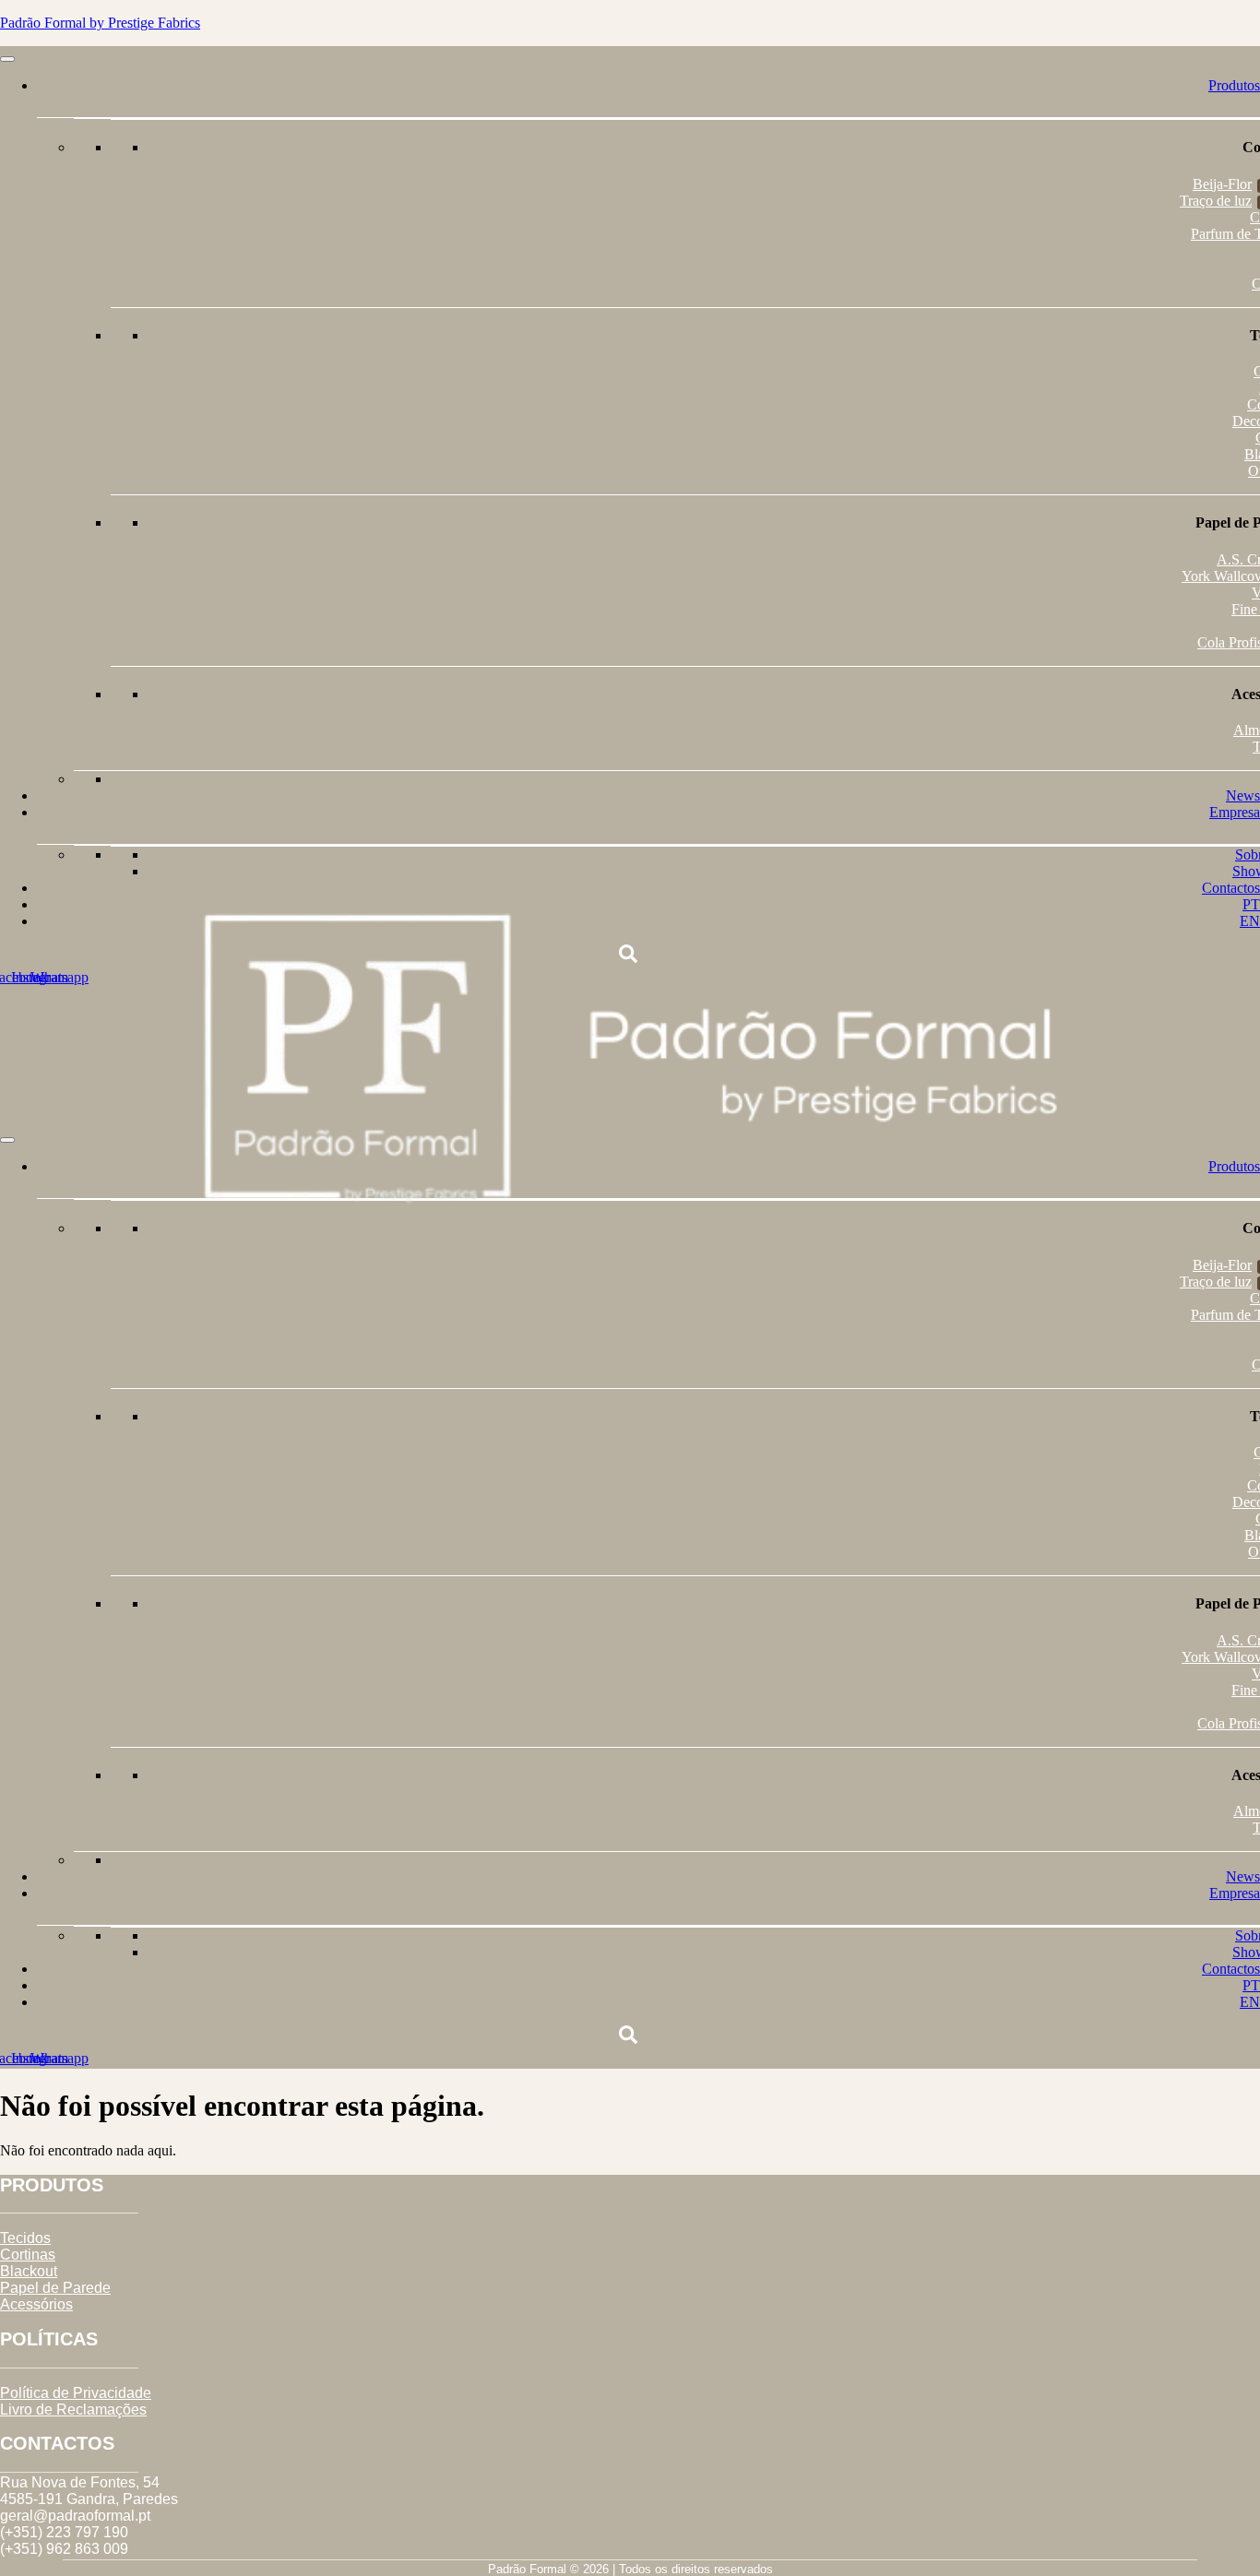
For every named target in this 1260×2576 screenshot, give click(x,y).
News (1243, 795)
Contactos (1231, 888)
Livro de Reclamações (73, 2410)
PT (1251, 904)
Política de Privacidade (76, 2393)
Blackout (29, 2271)
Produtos (1234, 85)
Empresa (1235, 812)
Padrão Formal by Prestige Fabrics (100, 23)
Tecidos (25, 2238)
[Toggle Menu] (7, 59)
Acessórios (36, 2304)
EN (1250, 921)
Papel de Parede (55, 2288)
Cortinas (28, 2255)
